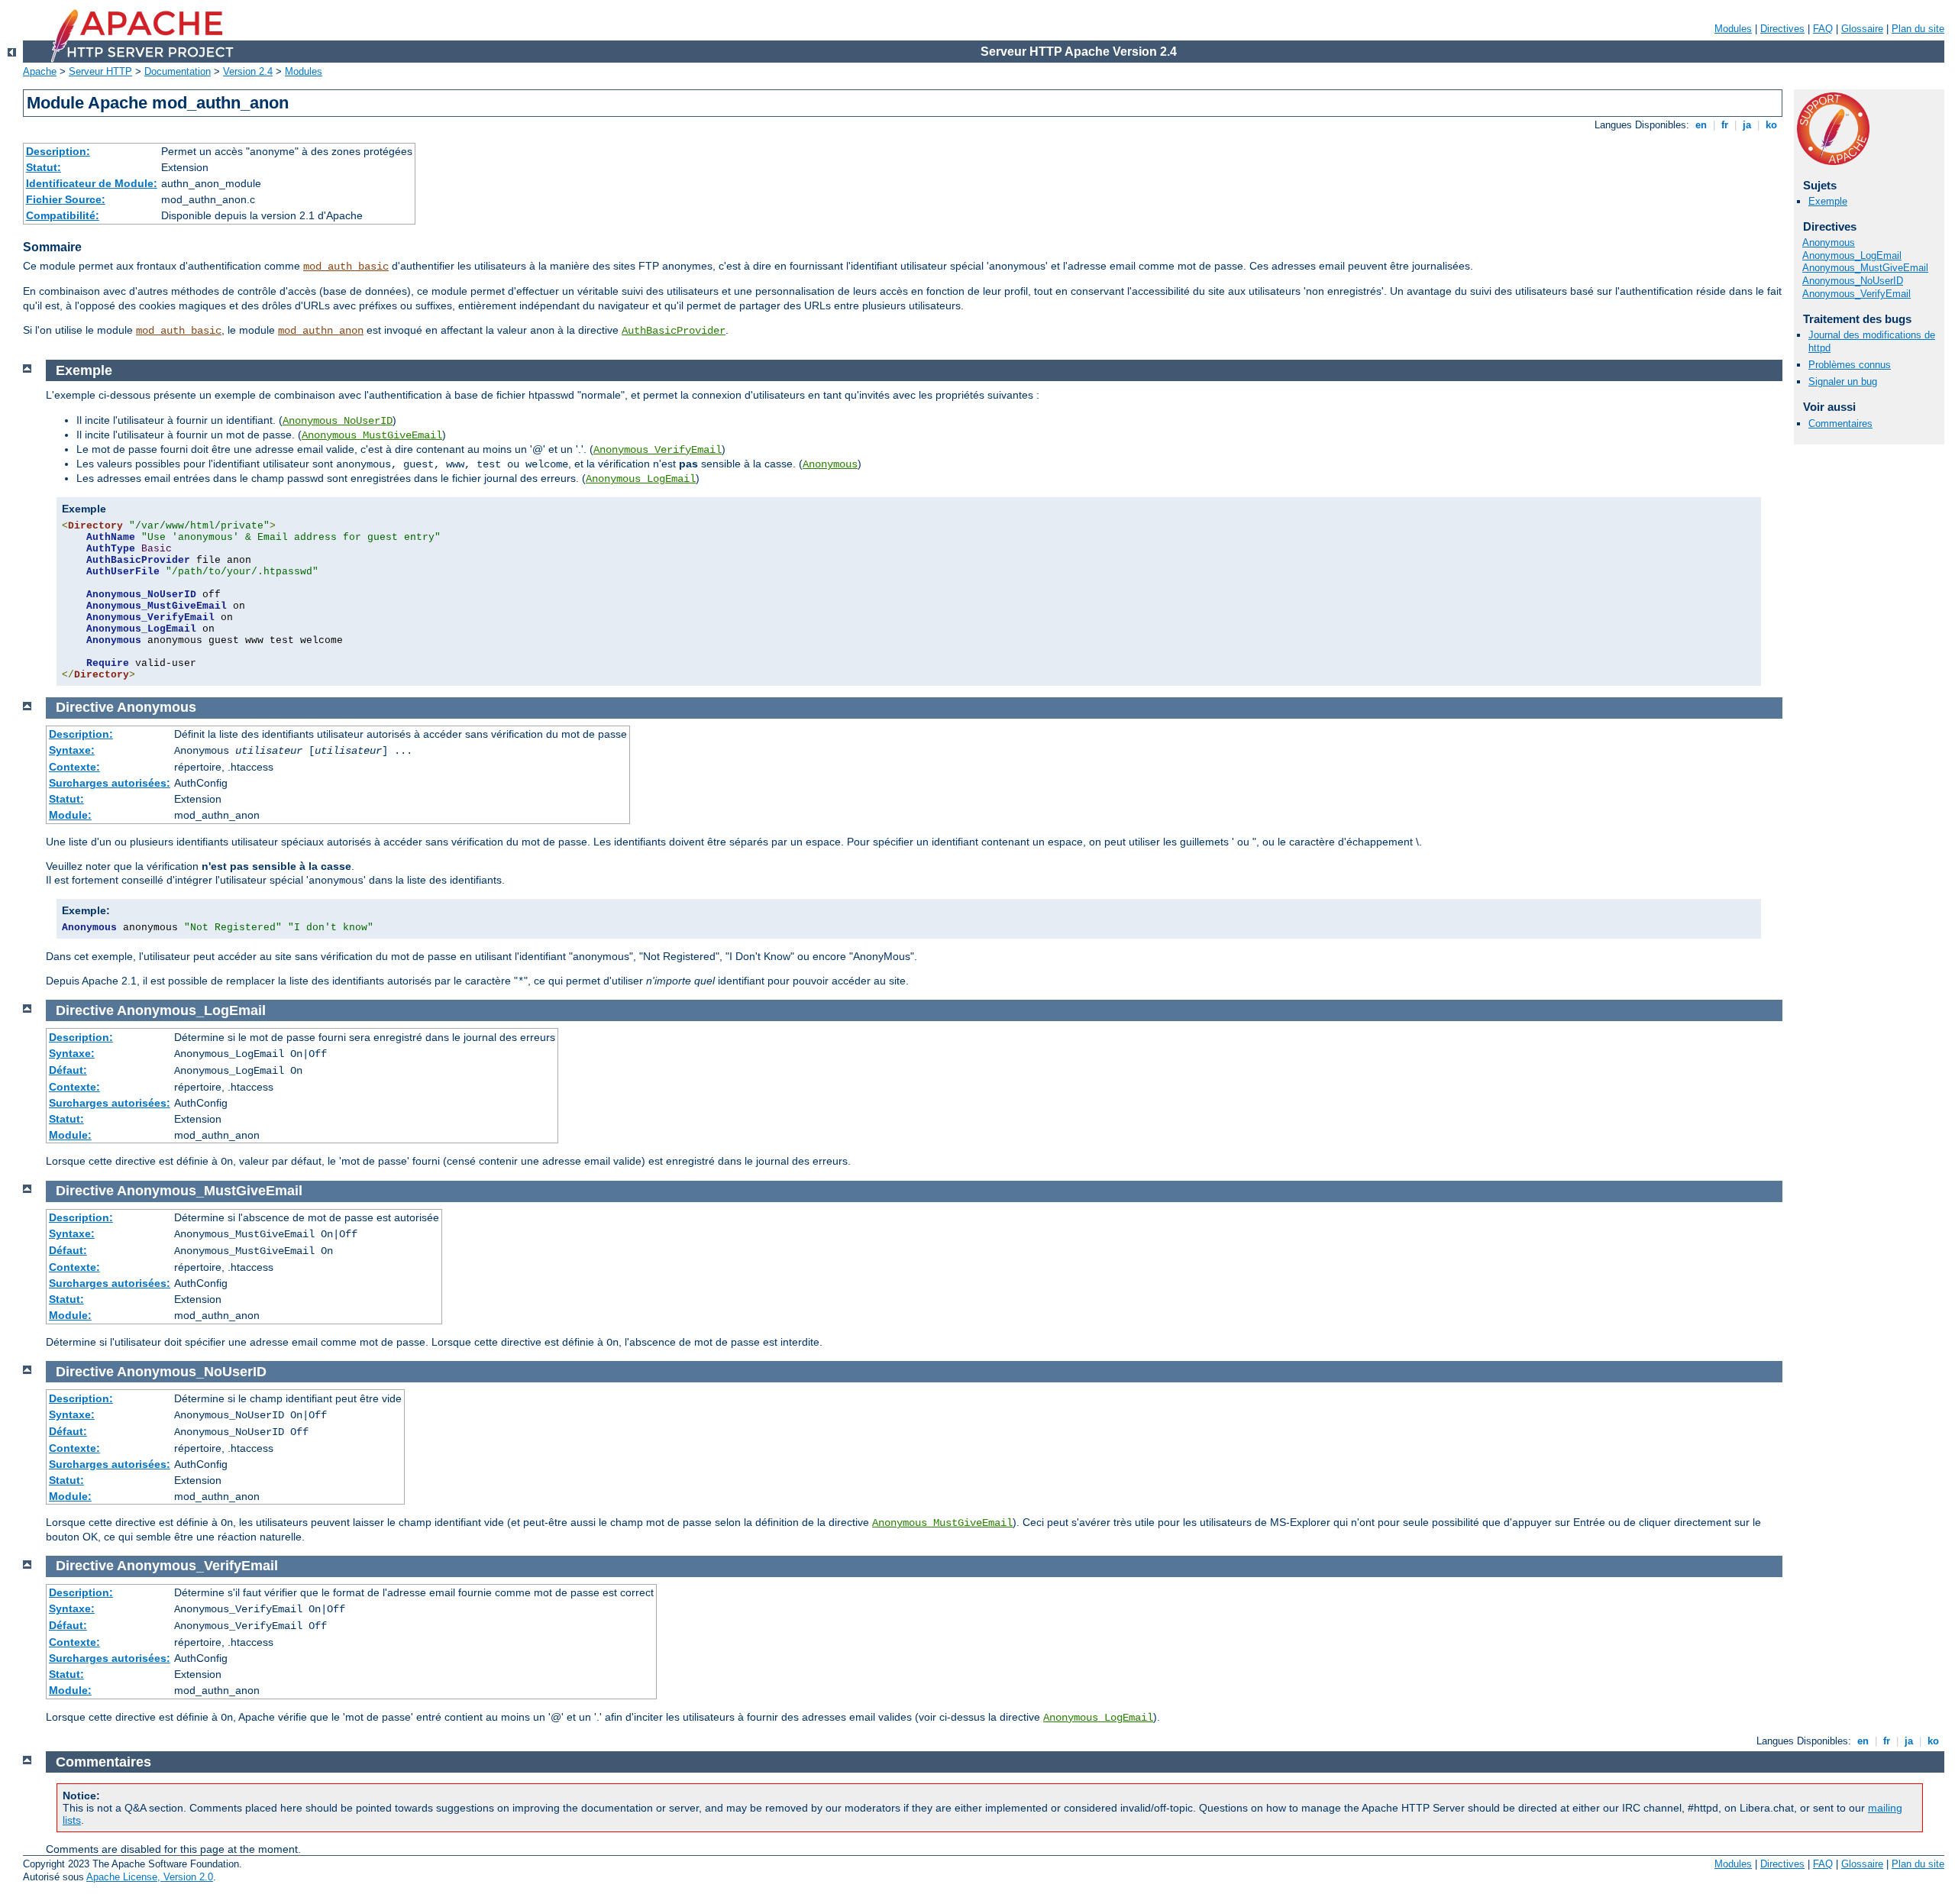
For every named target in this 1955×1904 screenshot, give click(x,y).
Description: (58, 151)
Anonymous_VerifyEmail (1856, 294)
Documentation (178, 71)
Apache (40, 71)
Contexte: (74, 767)
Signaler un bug (1843, 381)
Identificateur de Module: (92, 183)
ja (1747, 125)
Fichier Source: (66, 199)
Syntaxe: (72, 750)
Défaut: (68, 1070)
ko (1771, 125)
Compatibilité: (63, 215)
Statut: (44, 167)
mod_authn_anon (321, 331)
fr (1725, 125)
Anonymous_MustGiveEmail (1865, 268)
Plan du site (1918, 29)
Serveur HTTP (100, 71)
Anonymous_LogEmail (1852, 255)
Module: (70, 815)
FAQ (1823, 29)
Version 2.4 (248, 71)
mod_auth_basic (346, 267)
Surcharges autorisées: (110, 783)
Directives (1782, 29)
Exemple (1828, 201)
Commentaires (1840, 423)
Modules (1733, 29)
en (1701, 125)
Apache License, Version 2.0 (150, 1877)
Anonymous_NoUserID (1853, 281)
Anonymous (1829, 242)
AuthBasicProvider (674, 331)
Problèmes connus (1850, 365)
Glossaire (1862, 29)
